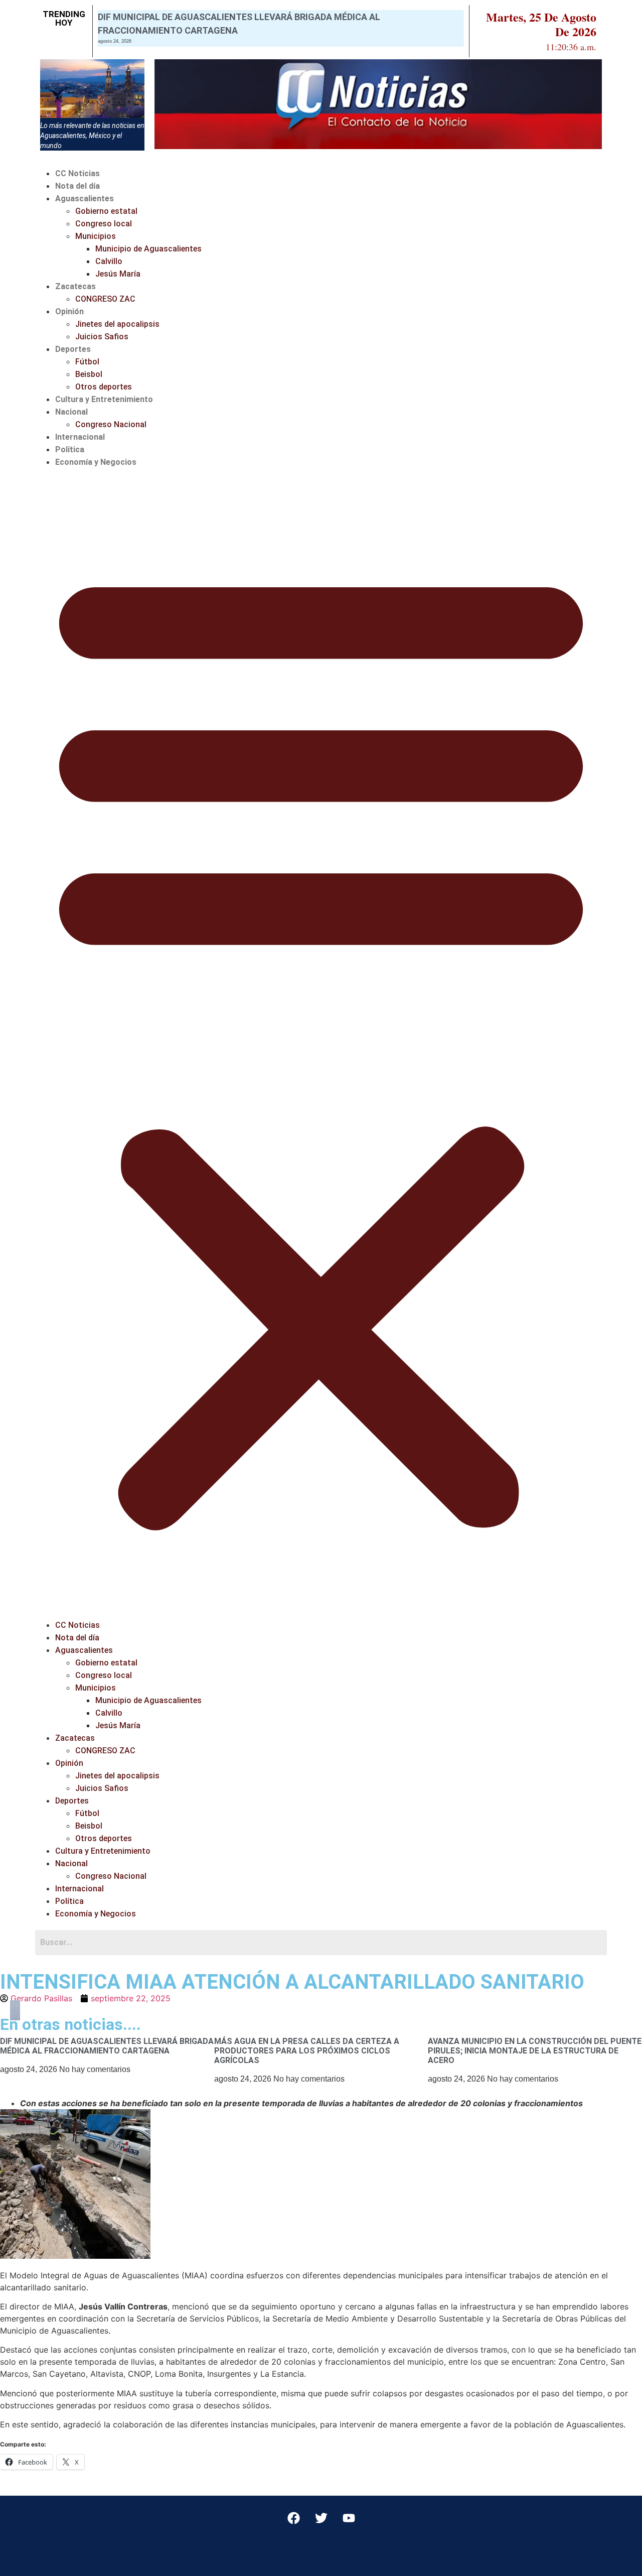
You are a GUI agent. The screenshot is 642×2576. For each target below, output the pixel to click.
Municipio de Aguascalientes (148, 249)
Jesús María (118, 274)
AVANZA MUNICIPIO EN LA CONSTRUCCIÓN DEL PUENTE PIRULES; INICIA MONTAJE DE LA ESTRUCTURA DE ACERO (535, 2051)
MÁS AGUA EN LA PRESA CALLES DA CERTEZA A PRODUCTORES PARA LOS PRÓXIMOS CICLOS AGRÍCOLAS (307, 2051)
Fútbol (87, 362)
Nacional (71, 412)
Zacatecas (75, 286)
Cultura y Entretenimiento (104, 399)
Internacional (80, 437)
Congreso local (104, 224)
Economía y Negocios (96, 462)
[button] (321, 1044)
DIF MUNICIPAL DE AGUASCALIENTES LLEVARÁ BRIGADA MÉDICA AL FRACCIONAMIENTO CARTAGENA (107, 2046)
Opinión (69, 311)
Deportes (73, 349)
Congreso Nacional (111, 424)
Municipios (96, 236)
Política (70, 449)
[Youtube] (349, 2518)
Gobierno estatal (106, 211)
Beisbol (89, 374)
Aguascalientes (85, 199)
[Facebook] (293, 2518)
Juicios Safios (102, 337)
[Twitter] (321, 2518)
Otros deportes (104, 387)
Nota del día (77, 186)
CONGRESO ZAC (105, 299)
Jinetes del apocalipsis (117, 324)
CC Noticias (77, 173)
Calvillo (109, 261)
